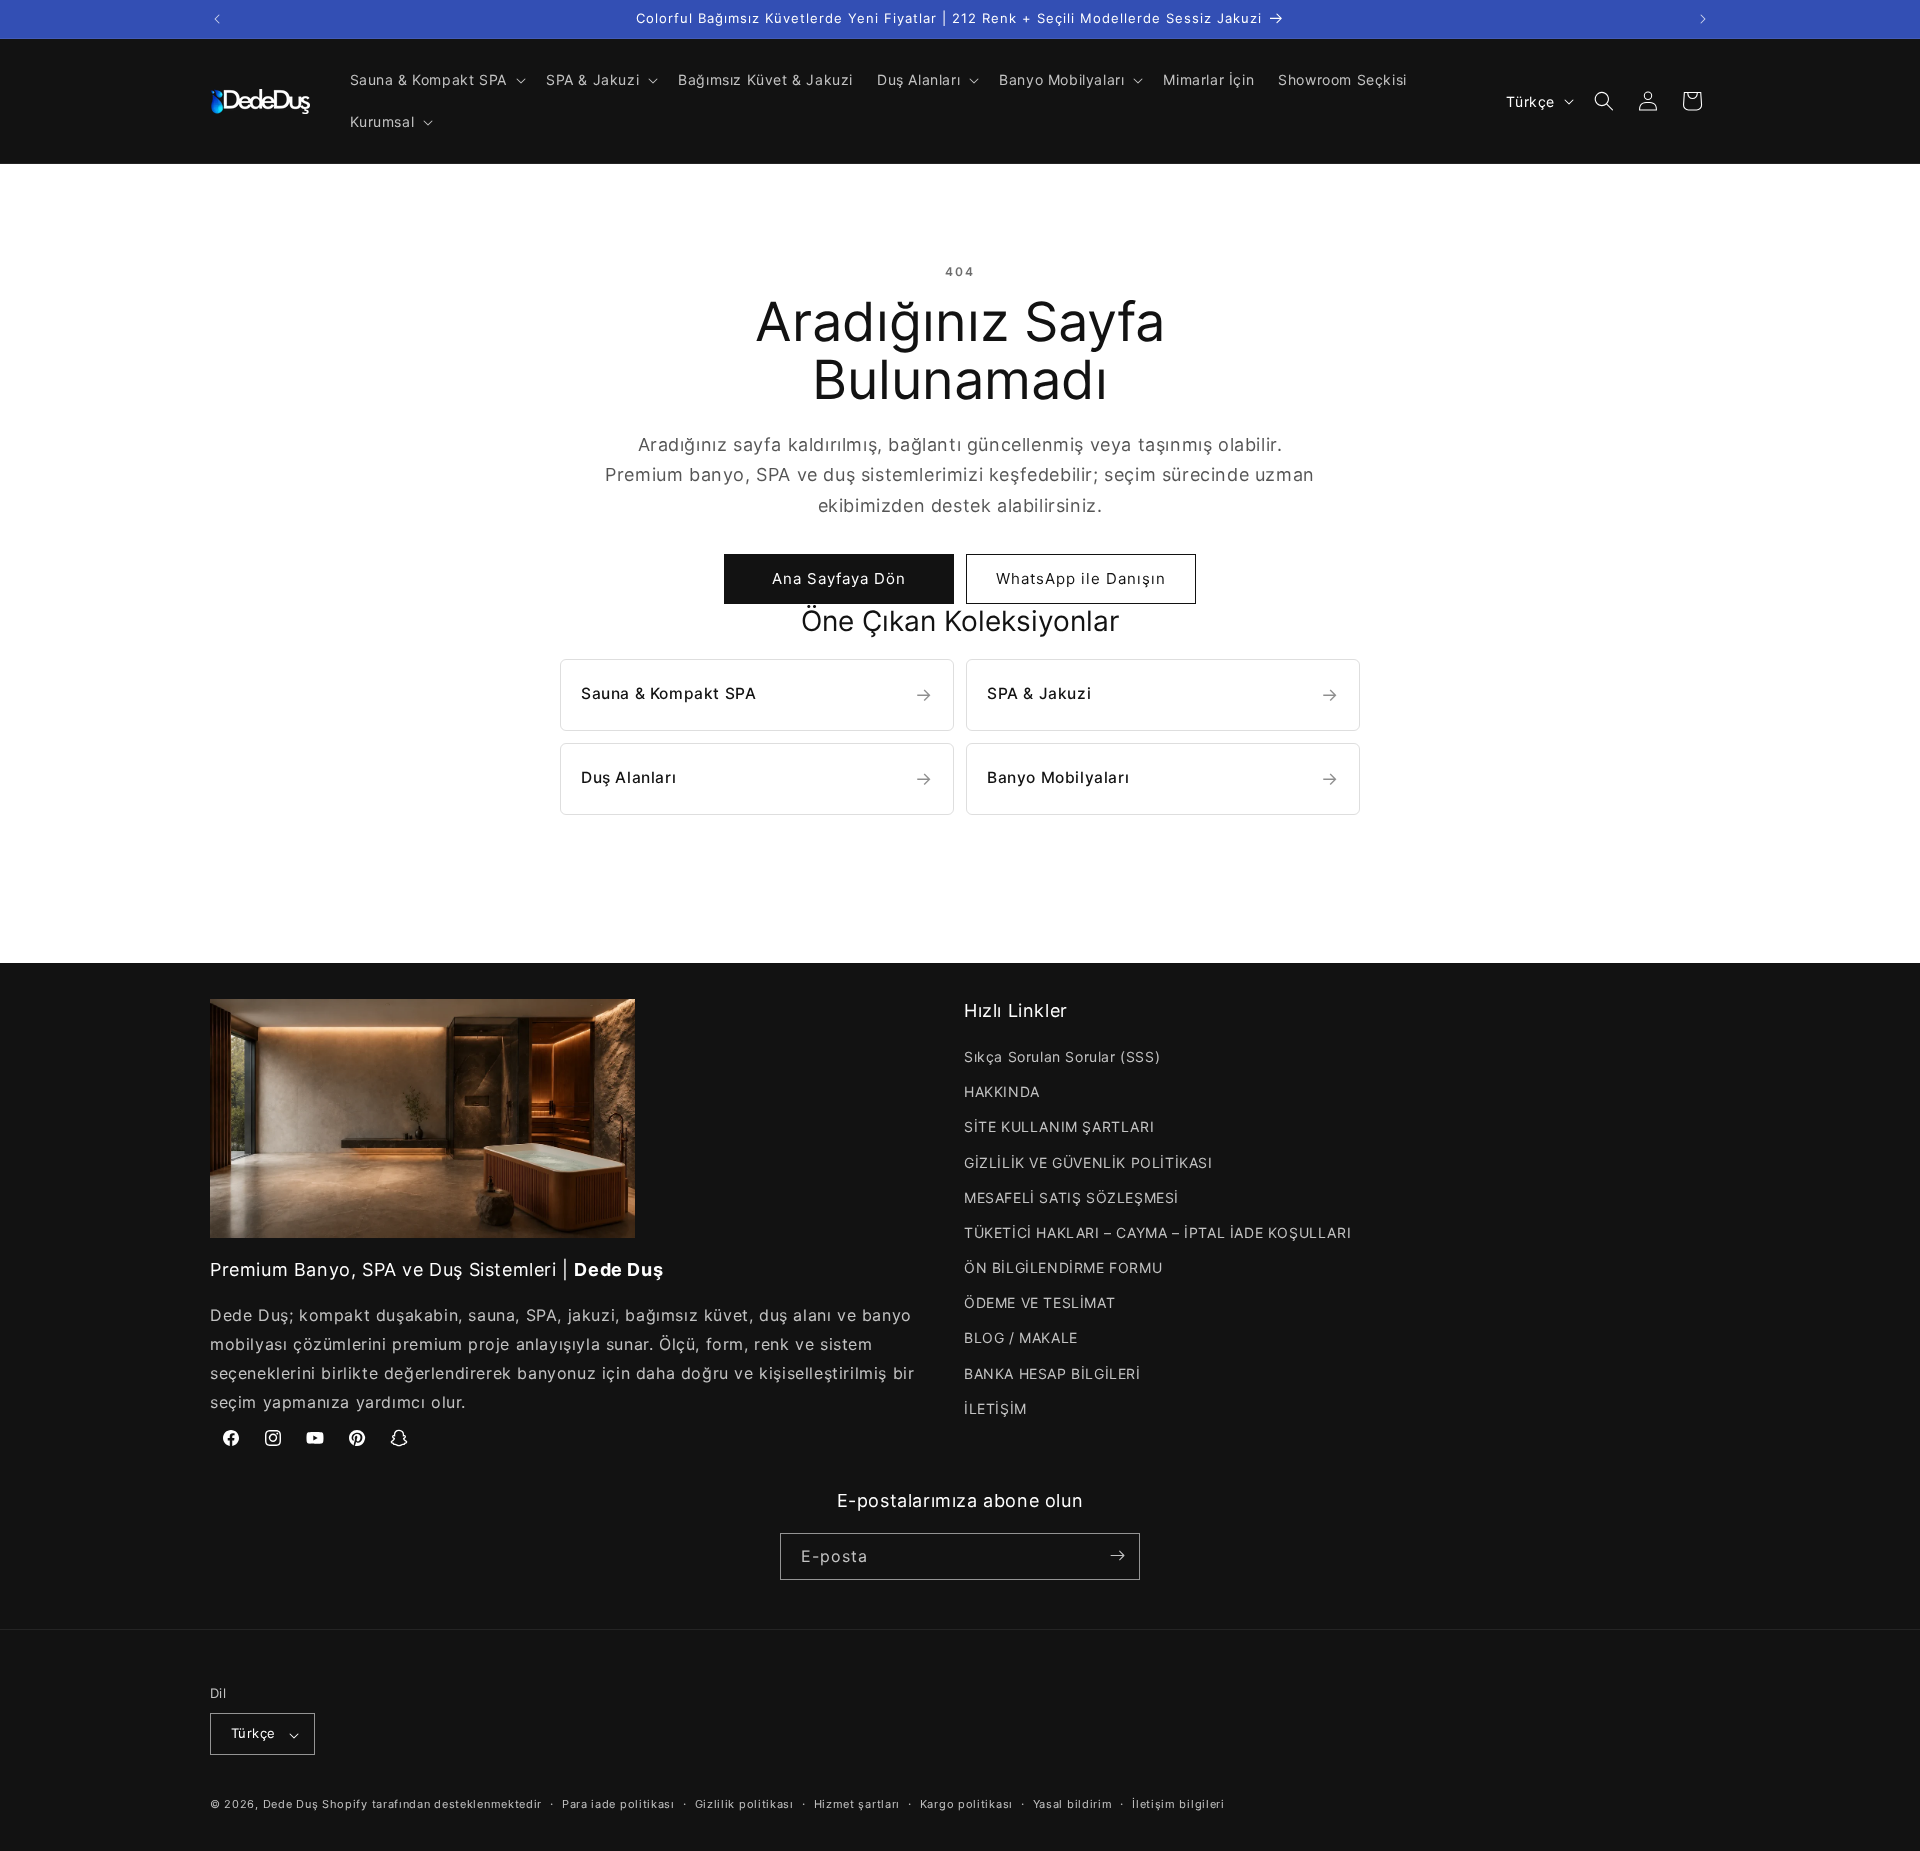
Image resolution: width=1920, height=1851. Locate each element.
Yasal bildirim (1073, 1804)
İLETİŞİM (995, 1408)
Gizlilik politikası (744, 1804)
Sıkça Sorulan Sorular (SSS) (1062, 1056)
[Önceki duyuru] (217, 19)
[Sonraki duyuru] (1703, 19)
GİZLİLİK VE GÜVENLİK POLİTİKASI (1088, 1162)
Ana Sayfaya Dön (839, 578)
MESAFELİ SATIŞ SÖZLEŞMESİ (1071, 1197)
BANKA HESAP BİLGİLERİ (1052, 1373)
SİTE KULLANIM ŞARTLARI (1059, 1127)
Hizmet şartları (857, 1804)
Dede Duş (291, 1805)
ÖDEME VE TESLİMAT (1039, 1303)
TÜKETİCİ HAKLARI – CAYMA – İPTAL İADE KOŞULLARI (1157, 1232)
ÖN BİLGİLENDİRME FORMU (1063, 1268)
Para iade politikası (618, 1804)
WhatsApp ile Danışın (1081, 578)
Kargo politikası (966, 1804)
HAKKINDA (1002, 1092)
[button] (436, 80)
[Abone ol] (1117, 1555)
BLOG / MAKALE (1021, 1338)
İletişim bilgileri (1178, 1804)
